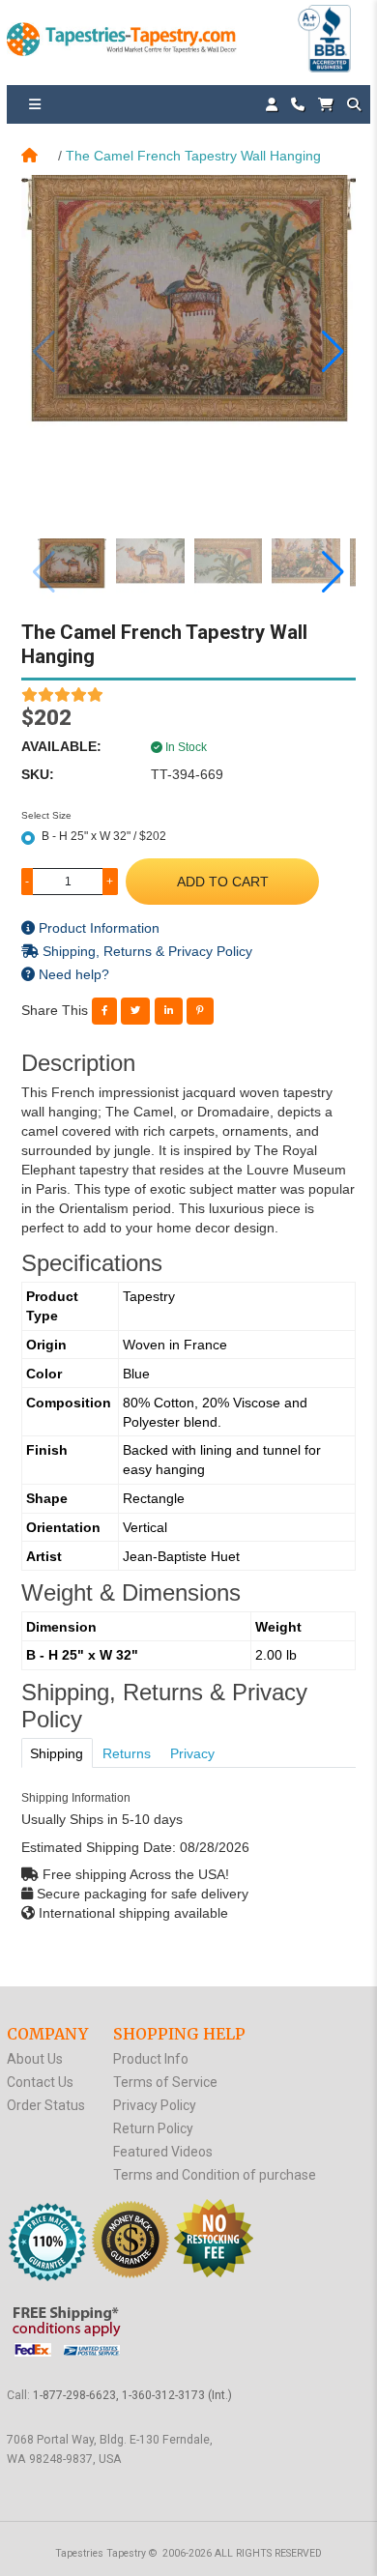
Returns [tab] (127, 1753)
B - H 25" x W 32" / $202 (104, 836)
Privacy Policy (155, 2105)
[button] (333, 352)
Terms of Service (165, 2082)
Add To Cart (223, 882)
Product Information (97, 928)
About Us (35, 2059)
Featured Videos (163, 2152)
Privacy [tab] (192, 1753)
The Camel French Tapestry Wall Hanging (193, 156)
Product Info (151, 2059)
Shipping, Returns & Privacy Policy (145, 951)
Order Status (46, 2105)
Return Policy (153, 2128)
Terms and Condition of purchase (215, 2175)
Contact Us (40, 2082)
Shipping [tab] (57, 1753)
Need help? (72, 974)
